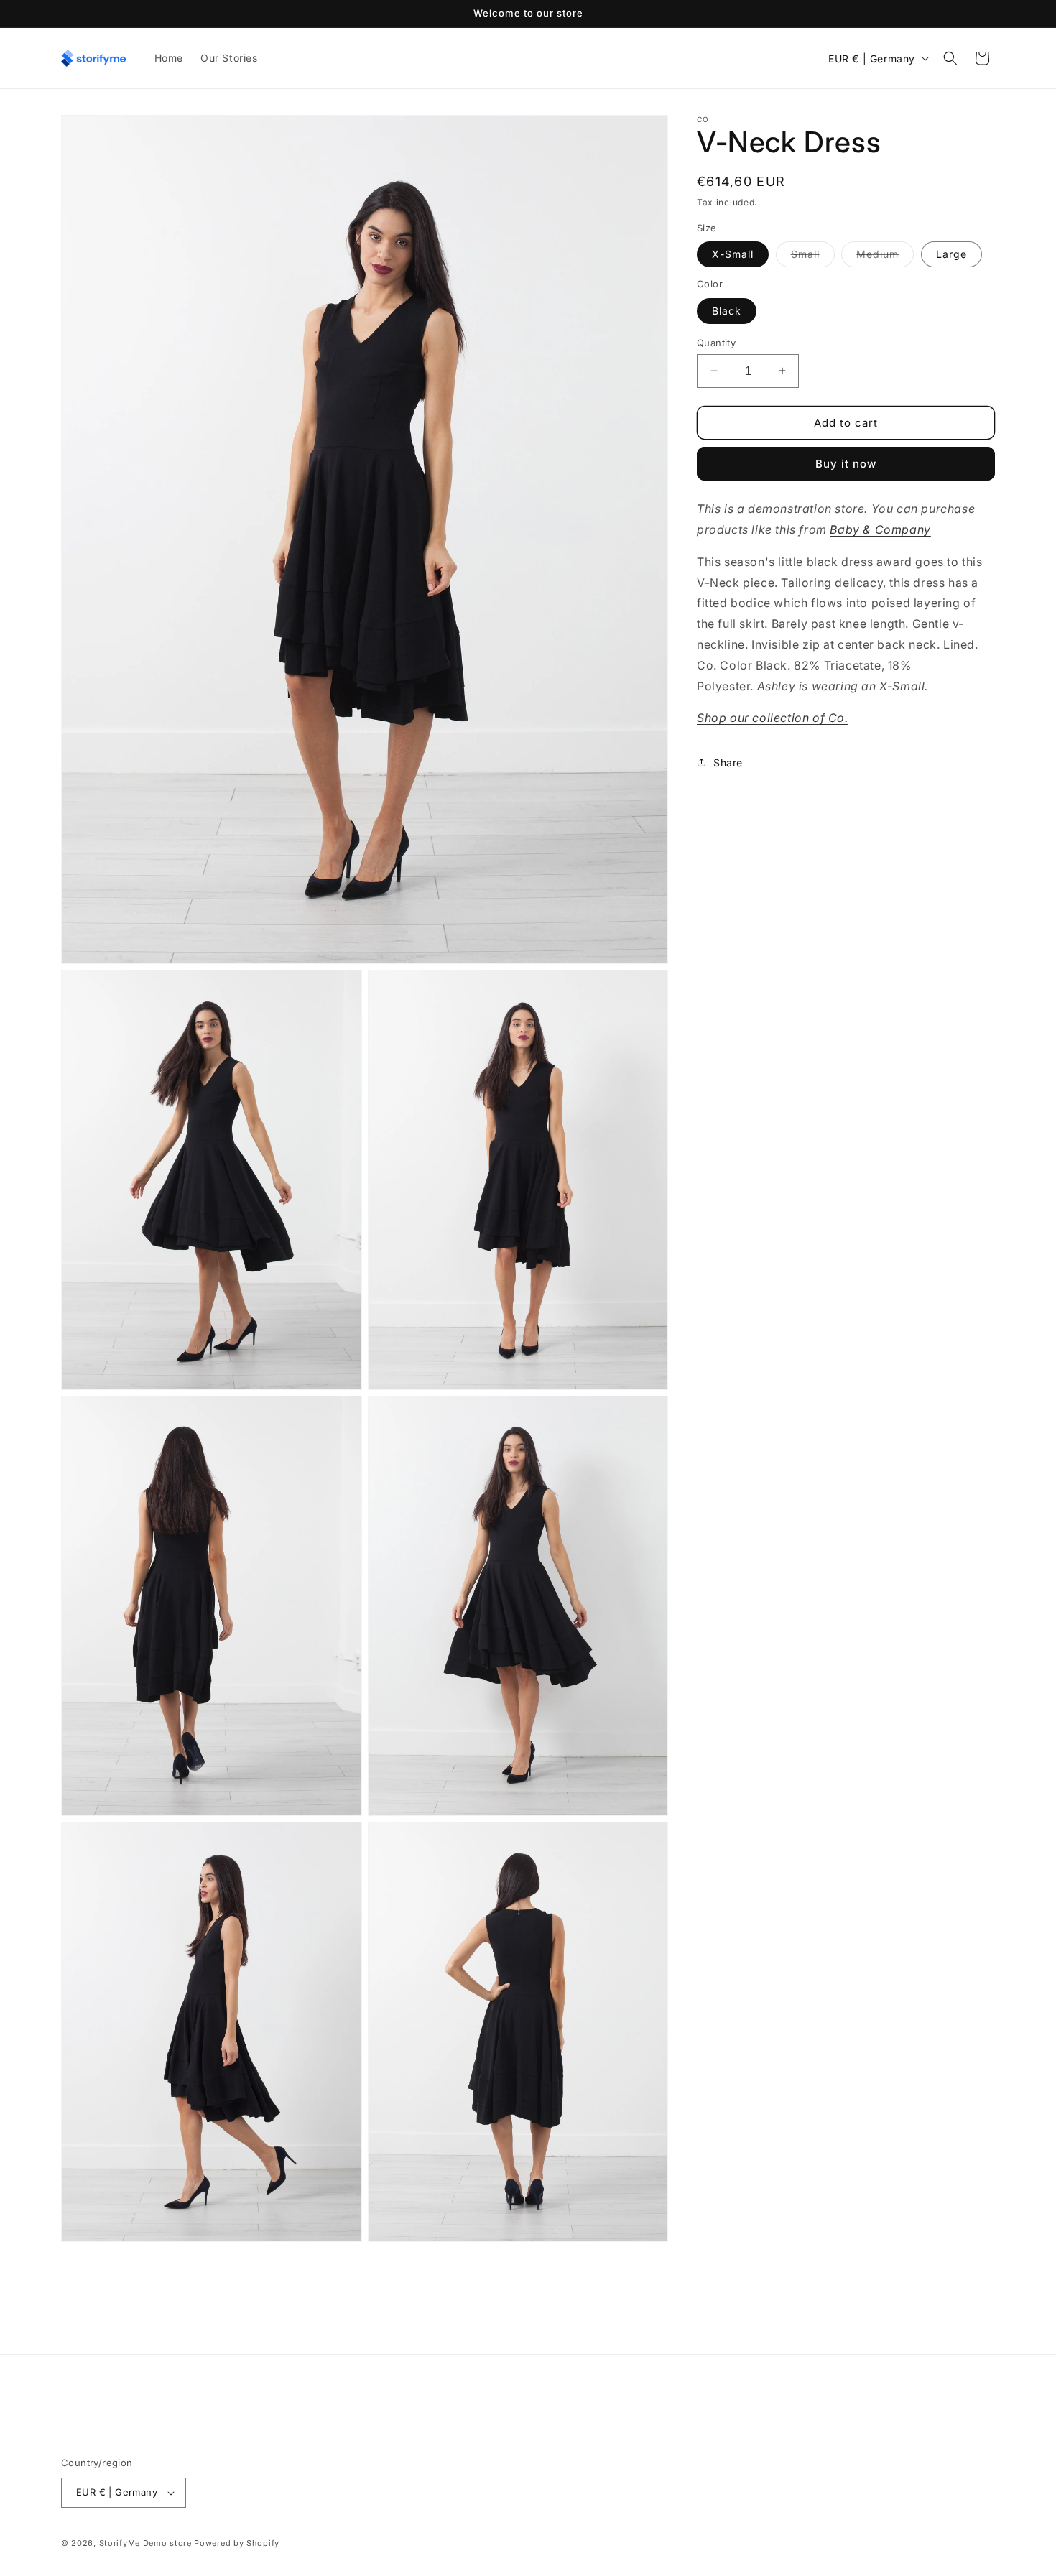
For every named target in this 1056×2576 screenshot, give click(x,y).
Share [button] (728, 762)
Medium (885, 257)
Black (727, 310)
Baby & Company (880, 529)
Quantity (716, 342)
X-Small (733, 254)
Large (951, 254)
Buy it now (846, 464)
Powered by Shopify (237, 2543)
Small (813, 257)
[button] (950, 58)
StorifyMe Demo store (145, 2543)
